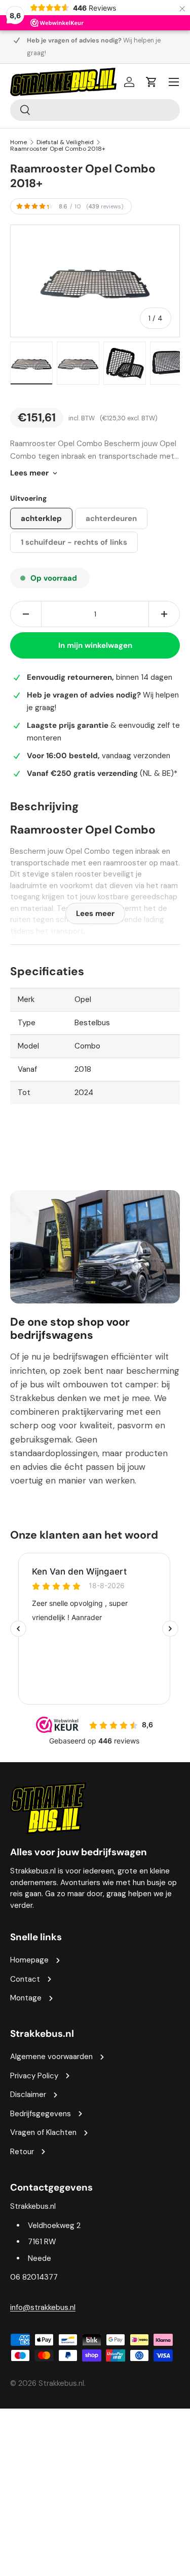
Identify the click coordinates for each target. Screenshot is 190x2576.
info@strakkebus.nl (43, 2307)
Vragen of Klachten (43, 2132)
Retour (22, 2152)
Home (18, 142)
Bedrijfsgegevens (41, 2114)
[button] (151, 82)
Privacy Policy (34, 2076)
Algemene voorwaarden (51, 2057)
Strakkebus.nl (61, 2383)
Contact (25, 1979)
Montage (26, 1998)
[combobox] (95, 110)
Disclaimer (28, 2094)
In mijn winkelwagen (95, 645)
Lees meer (29, 473)
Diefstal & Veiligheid (65, 142)
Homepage (29, 1960)
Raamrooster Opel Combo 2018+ (58, 149)
